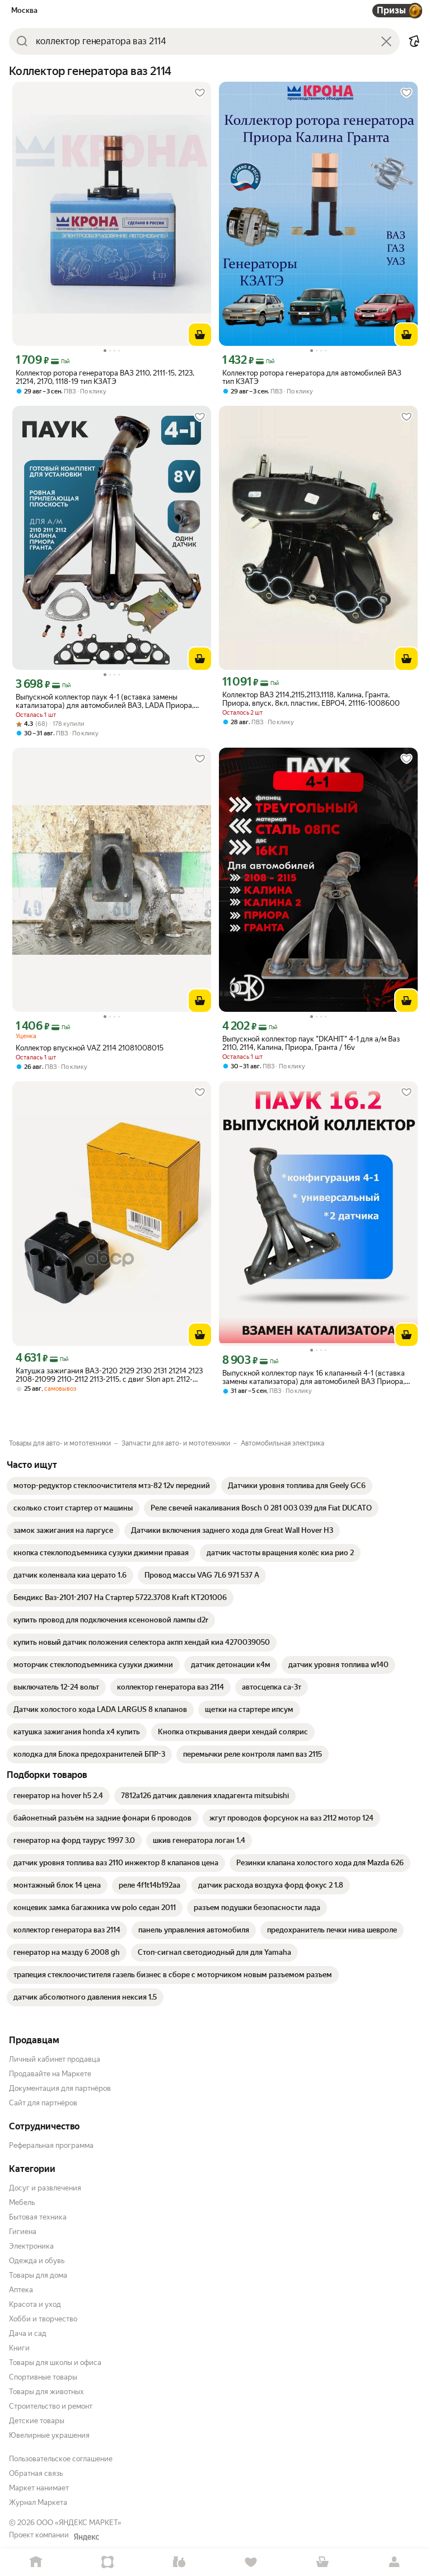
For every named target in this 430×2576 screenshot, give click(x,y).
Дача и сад (28, 2333)
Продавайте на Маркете (50, 2074)
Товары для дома (38, 2275)
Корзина (322, 2562)
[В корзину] (200, 335)
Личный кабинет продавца (55, 2059)
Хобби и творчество (43, 2319)
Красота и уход (35, 2304)
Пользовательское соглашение (61, 2459)
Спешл (107, 2562)
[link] (112, 1486)
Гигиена (23, 2232)
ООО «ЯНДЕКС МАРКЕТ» (79, 2523)
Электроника (31, 2246)
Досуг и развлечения (45, 2188)
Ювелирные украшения (49, 2435)
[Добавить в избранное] (200, 93)
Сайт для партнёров (43, 2103)
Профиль (394, 2562)
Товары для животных (46, 2392)
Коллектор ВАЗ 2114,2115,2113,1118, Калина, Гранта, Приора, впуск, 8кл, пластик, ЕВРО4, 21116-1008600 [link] (311, 699)
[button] (414, 41)
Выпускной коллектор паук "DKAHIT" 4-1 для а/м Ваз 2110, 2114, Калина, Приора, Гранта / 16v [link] (311, 1043)
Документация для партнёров (60, 2088)
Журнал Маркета (38, 2502)
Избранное (251, 2562)
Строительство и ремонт (51, 2406)
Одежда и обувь (37, 2261)
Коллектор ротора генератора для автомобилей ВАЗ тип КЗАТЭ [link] (312, 377)
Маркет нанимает (39, 2488)
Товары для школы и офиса (55, 2362)
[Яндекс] (86, 2537)
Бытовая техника (38, 2217)
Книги (19, 2348)
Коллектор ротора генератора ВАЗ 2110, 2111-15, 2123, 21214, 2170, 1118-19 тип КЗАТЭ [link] (105, 377)
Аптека (21, 2290)
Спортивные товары (43, 2377)
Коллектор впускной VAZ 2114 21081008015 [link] (90, 1048)
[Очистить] (386, 41)
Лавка (179, 2562)
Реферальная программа (51, 2145)
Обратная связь (36, 2473)
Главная (36, 2562)
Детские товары (37, 2421)
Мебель (22, 2202)
